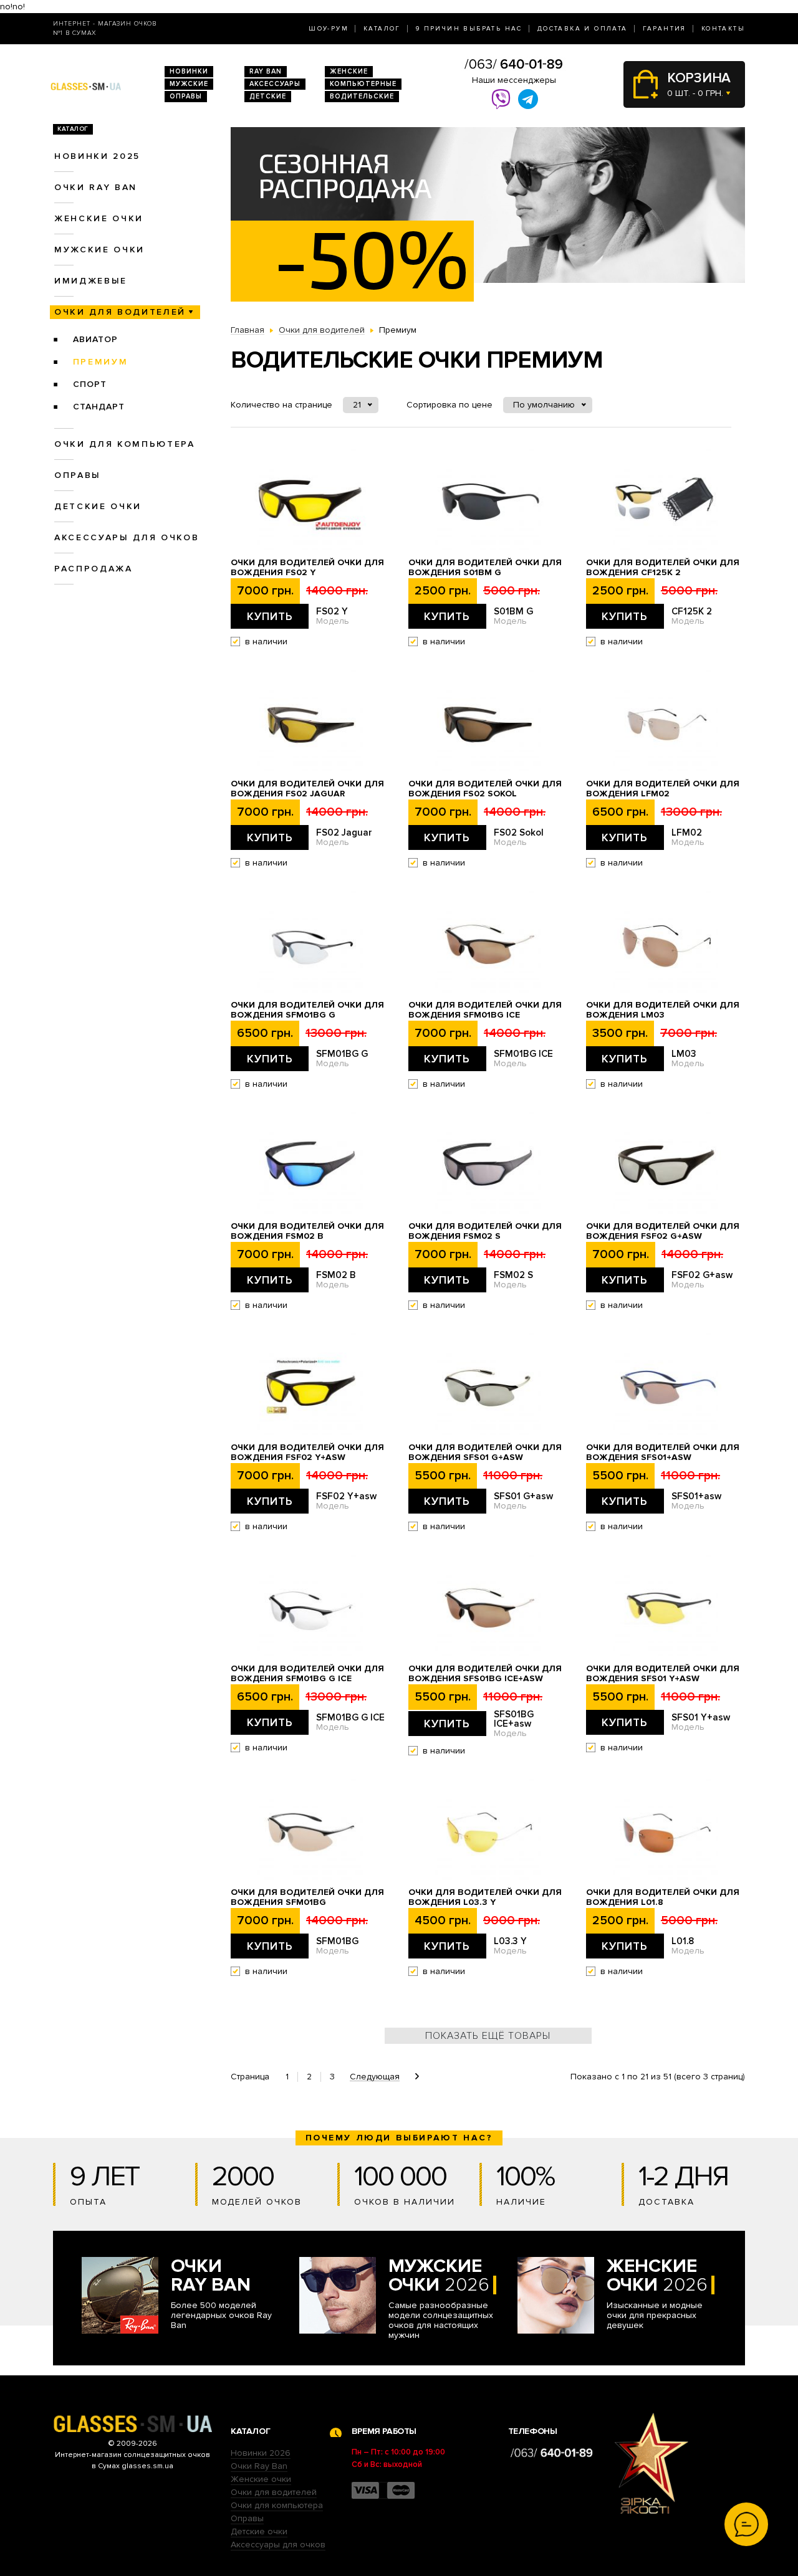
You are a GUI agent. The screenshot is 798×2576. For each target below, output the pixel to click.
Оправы (186, 96)
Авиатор (95, 339)
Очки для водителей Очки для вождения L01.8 (663, 1897)
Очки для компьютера (125, 444)
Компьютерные (363, 84)
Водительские (362, 96)
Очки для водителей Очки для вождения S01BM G (485, 568)
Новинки (189, 71)
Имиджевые (91, 281)
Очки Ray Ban (259, 2466)
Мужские (189, 84)
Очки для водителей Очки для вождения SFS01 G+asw (485, 1453)
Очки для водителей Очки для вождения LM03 (663, 1010)
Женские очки (99, 218)
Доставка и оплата (583, 29)
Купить (270, 616)
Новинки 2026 (261, 2453)
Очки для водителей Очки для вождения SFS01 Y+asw (663, 1674)
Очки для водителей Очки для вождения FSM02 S (485, 1231)
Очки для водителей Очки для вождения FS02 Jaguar (307, 789)
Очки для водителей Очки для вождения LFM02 (663, 789)
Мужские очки (99, 250)
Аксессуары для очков (127, 537)
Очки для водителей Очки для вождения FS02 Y (307, 568)
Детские (268, 96)
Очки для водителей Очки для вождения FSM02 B (307, 1231)
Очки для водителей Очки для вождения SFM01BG (307, 1897)
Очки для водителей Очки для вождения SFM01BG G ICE (307, 1674)
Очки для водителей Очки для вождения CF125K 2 (663, 568)
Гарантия (665, 29)
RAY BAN (266, 71)
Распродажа (94, 569)
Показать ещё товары (488, 2036)
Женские (349, 71)
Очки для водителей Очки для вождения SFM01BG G (307, 1010)
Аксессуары (275, 84)
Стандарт (99, 407)
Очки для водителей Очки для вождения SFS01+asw (663, 1453)
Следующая (375, 2077)
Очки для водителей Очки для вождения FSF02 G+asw (663, 1231)
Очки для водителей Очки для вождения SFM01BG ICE (485, 1010)
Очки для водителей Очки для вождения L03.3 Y (485, 1897)
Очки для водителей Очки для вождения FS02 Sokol (485, 789)
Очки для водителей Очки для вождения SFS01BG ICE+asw (485, 1674)
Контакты (723, 29)
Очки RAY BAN (96, 187)
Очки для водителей (120, 312)
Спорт (90, 384)
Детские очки (98, 506)
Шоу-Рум (329, 29)
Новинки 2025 (97, 156)
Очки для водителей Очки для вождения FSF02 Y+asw (307, 1453)
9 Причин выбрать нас (469, 29)
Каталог (382, 29)
